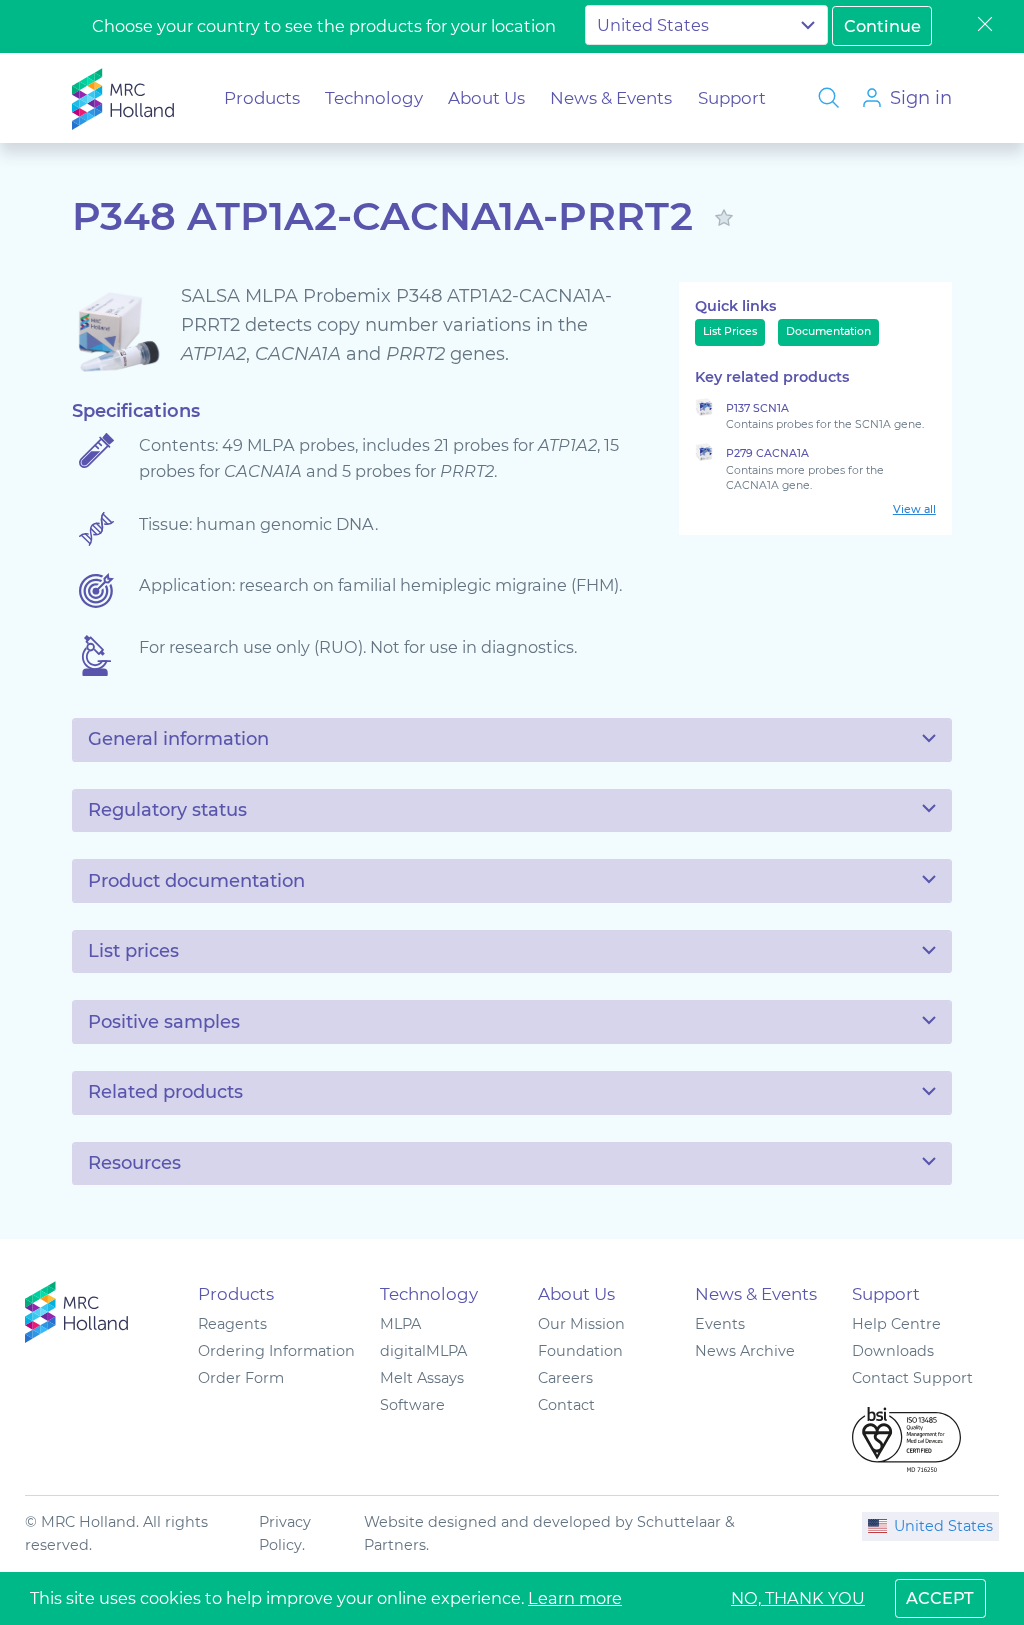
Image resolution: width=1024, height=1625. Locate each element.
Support (732, 98)
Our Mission (581, 1324)
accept (940, 1598)
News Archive (745, 1351)
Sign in (921, 98)
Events (720, 1324)
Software (412, 1405)
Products (262, 98)
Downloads (893, 1351)
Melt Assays (422, 1378)
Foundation (580, 1351)
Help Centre (896, 1324)
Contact (566, 1405)
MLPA (400, 1324)
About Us (486, 98)
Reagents (232, 1324)
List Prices (730, 331)
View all (914, 509)
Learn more (575, 1598)
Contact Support (912, 1378)
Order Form (241, 1378)
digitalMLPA (423, 1351)
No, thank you (798, 1598)
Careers (565, 1378)
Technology (374, 98)
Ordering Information (276, 1351)
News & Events (611, 98)
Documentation (828, 331)
